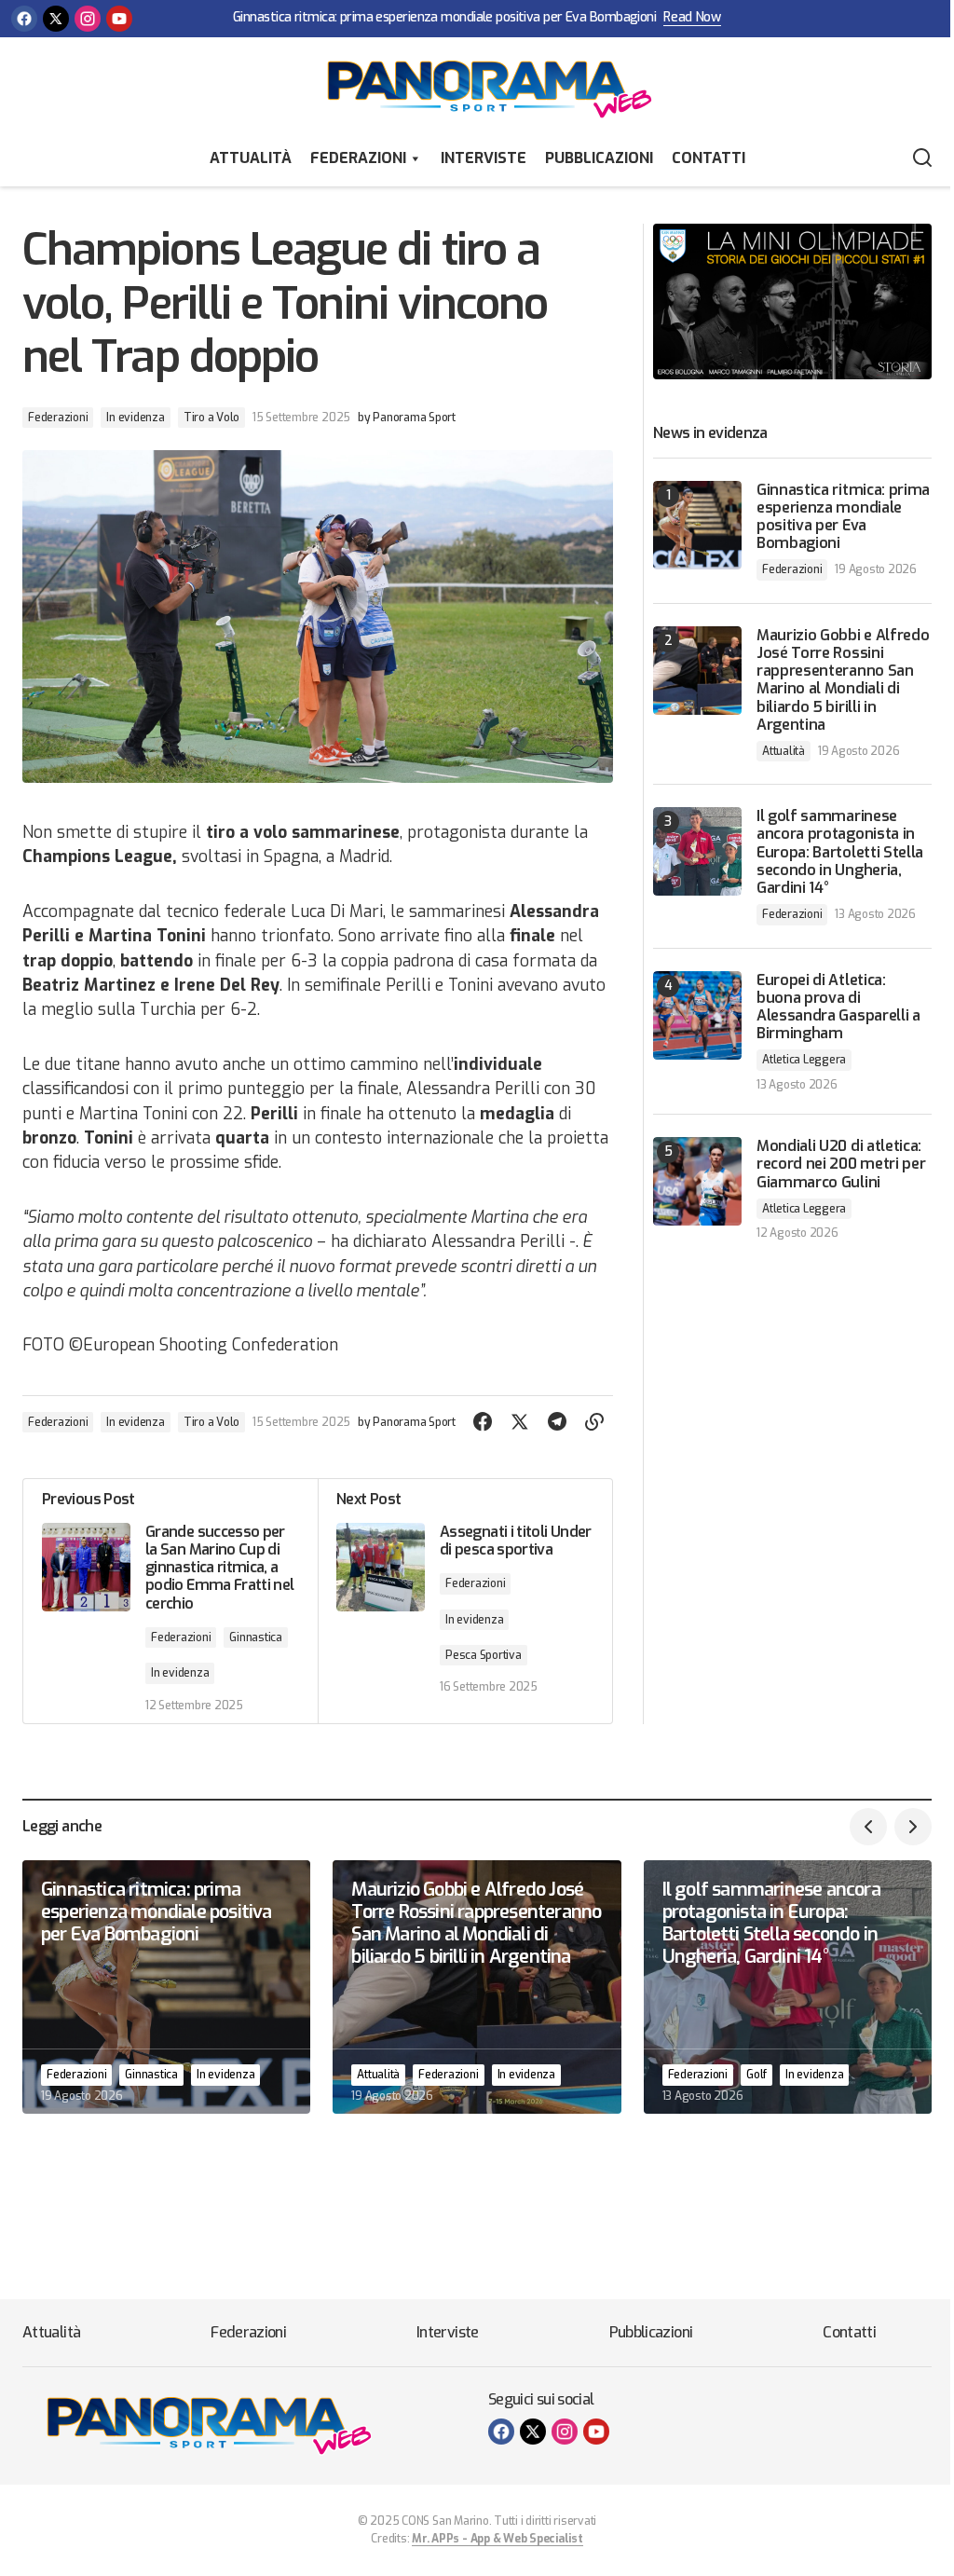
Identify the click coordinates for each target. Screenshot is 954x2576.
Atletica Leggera (804, 1060)
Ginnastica (256, 1637)
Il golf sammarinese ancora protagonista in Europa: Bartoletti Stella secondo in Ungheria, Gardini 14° (840, 852)
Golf (756, 2075)
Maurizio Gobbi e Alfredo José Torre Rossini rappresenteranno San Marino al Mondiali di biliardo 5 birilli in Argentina (843, 680)
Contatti (709, 158)
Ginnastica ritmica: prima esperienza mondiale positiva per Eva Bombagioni (444, 18)
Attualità (251, 158)
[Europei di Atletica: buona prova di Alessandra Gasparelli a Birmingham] (697, 1015)
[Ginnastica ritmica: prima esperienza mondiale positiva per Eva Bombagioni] (697, 525)
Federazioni (358, 158)
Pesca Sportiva (484, 1655)
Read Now (692, 18)
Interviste (484, 158)
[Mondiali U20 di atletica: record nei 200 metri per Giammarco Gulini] (697, 1181)
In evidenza (135, 418)
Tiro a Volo (211, 418)
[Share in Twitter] (520, 1422)
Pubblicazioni (599, 158)
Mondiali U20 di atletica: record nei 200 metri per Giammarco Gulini (841, 1164)
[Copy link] (594, 1422)
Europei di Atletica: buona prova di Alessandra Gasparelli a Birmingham (838, 1007)
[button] (922, 158)
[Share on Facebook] (483, 1422)
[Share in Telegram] (557, 1422)
